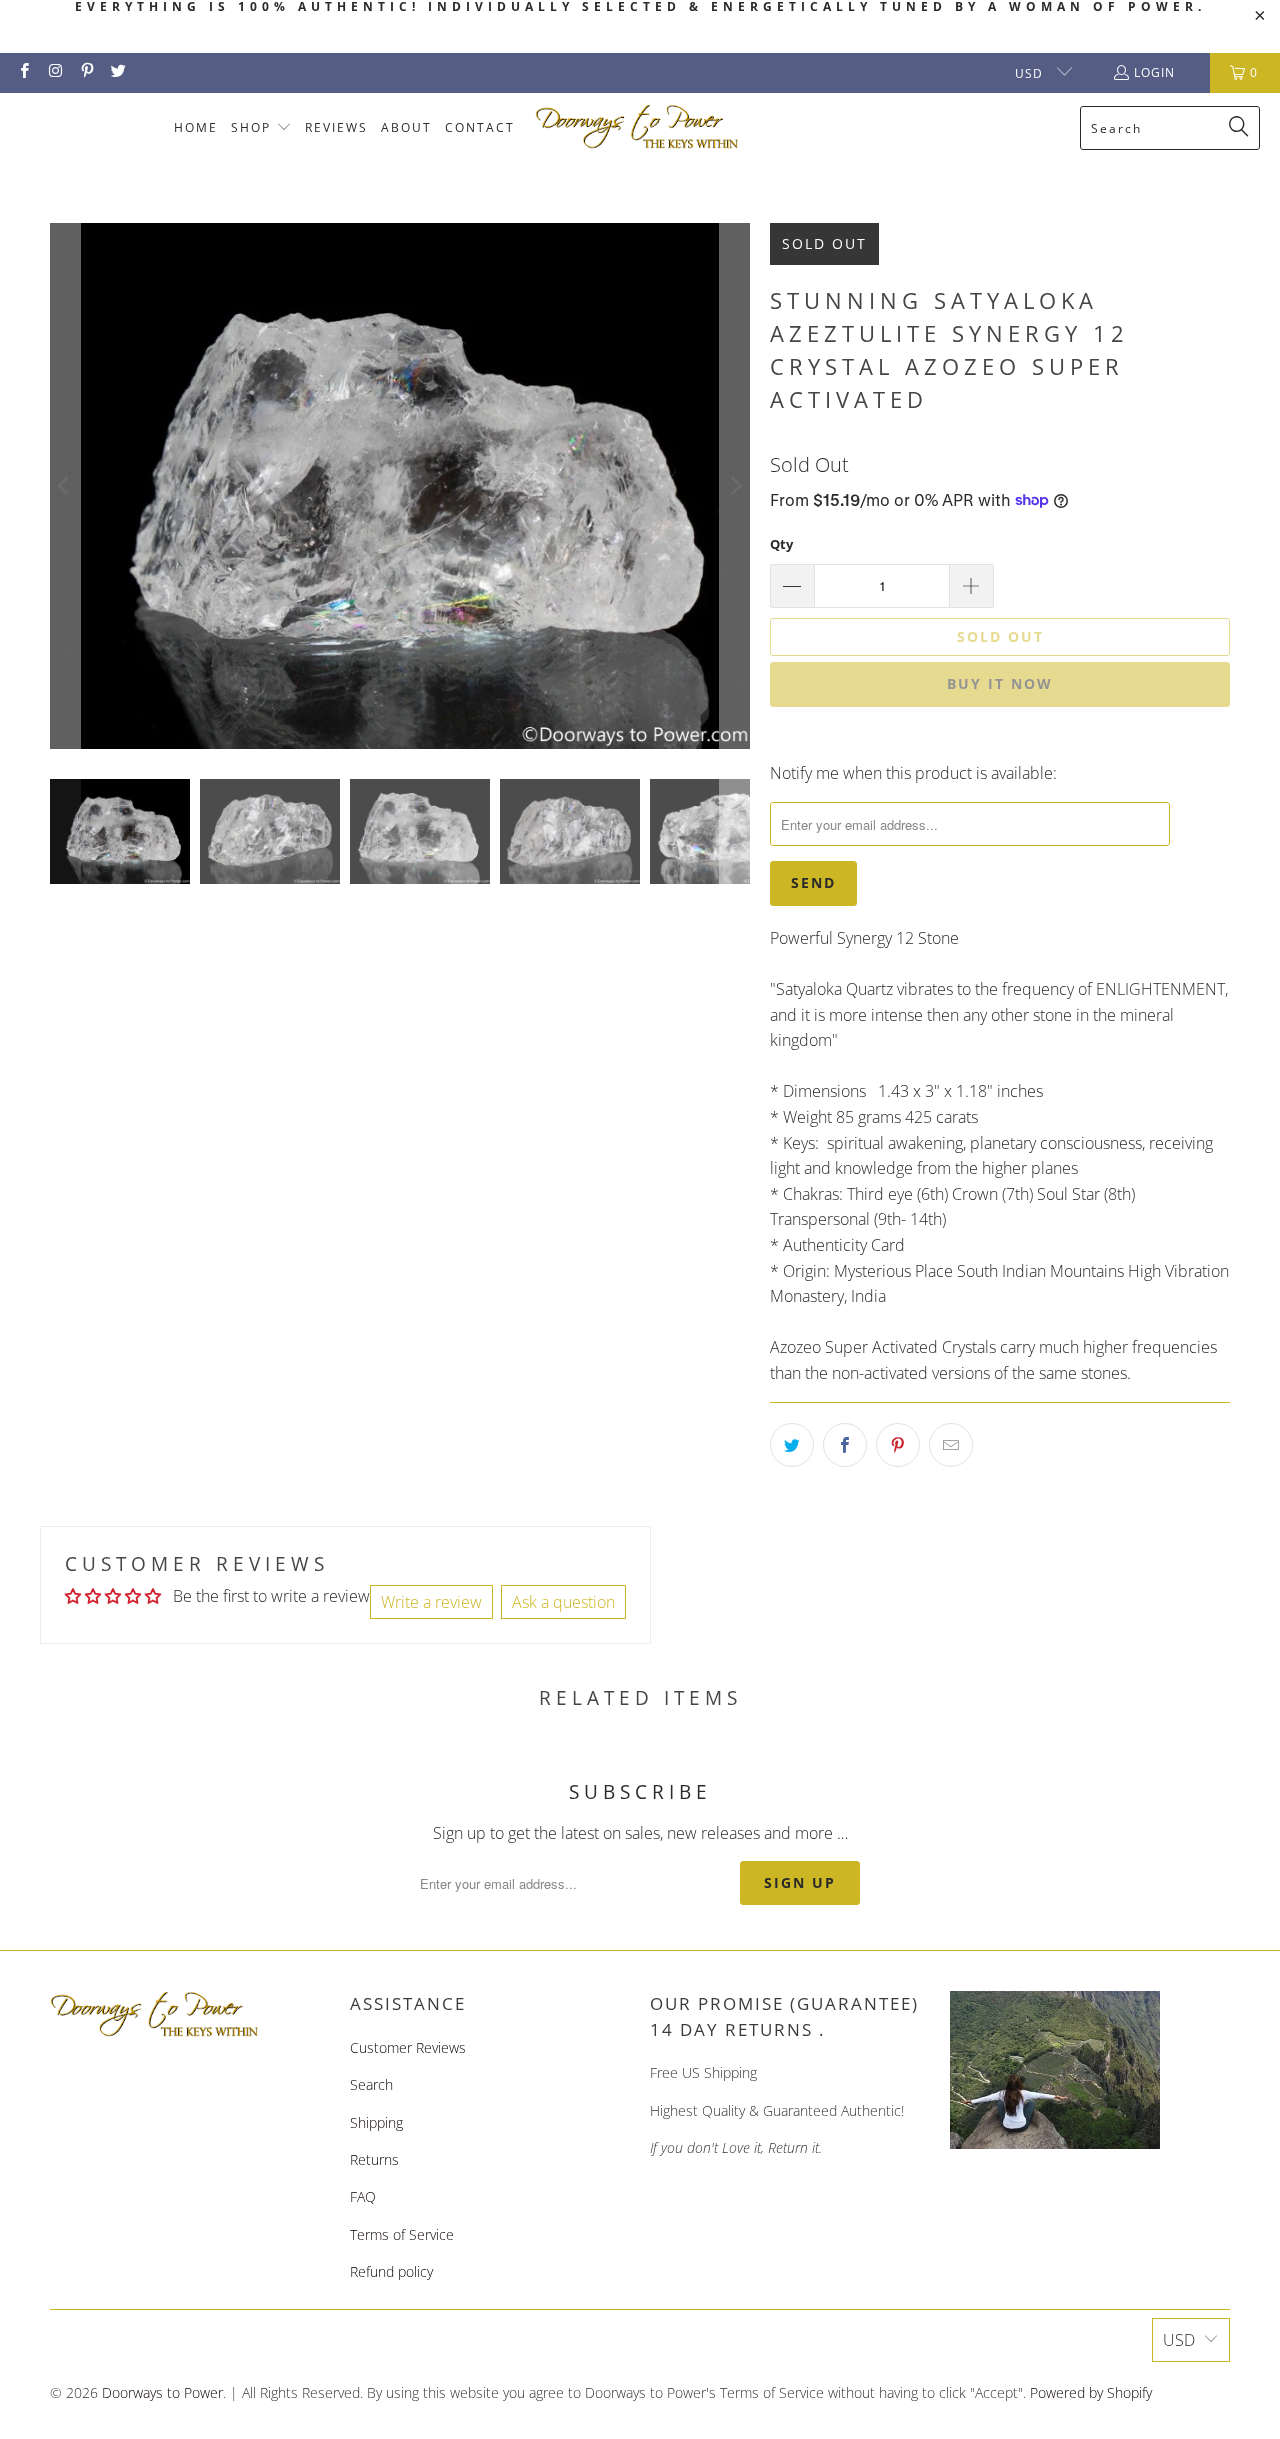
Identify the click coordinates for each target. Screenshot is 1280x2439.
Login (1154, 72)
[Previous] (65, 486)
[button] (261, 128)
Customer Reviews (408, 2047)
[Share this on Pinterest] (898, 1445)
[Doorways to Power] (637, 127)
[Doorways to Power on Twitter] (117, 72)
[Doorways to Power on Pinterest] (86, 72)
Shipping (376, 2122)
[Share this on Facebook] (845, 1445)
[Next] (735, 486)
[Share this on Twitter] (792, 1445)
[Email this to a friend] (951, 1445)
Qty (781, 544)
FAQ (363, 2196)
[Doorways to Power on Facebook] (23, 72)
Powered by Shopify (1091, 2392)
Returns (374, 2159)
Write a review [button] (431, 1602)
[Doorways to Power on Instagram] (54, 72)
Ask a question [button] (563, 1602)
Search (371, 2084)
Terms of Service (402, 2234)
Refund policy (391, 2271)
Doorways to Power (162, 2392)
